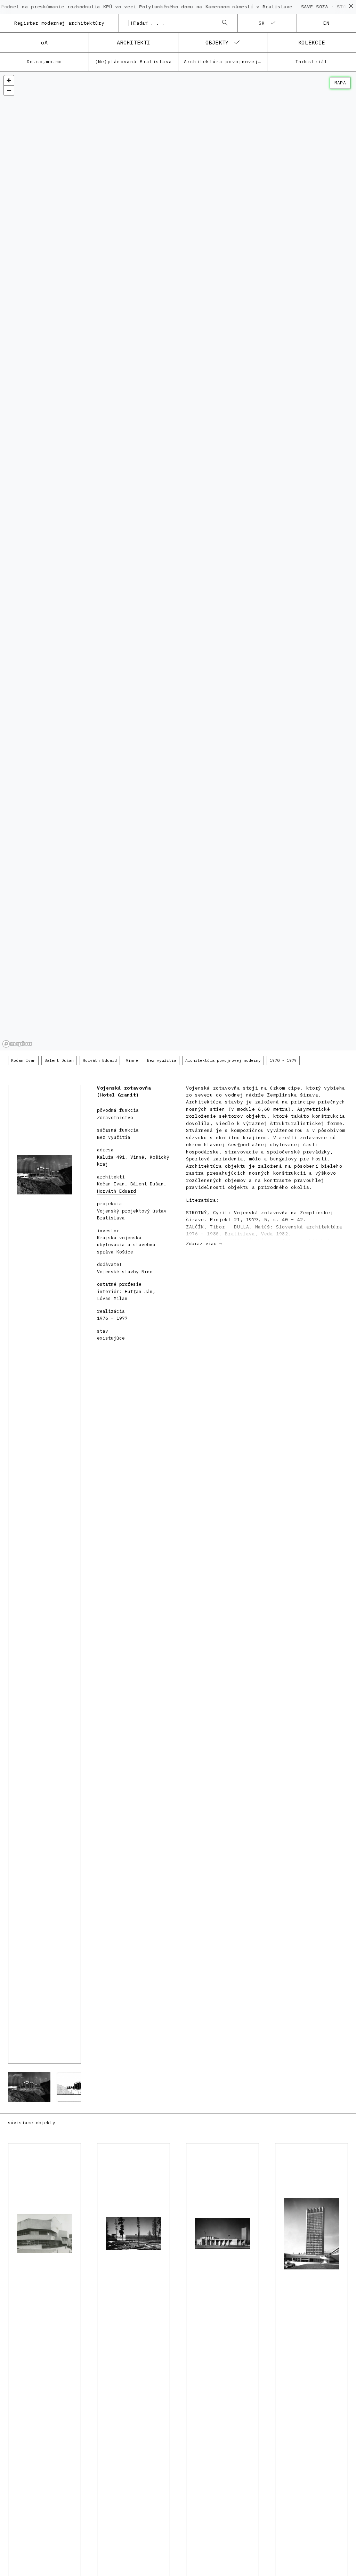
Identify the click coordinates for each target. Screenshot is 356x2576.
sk (262, 23)
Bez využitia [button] (162, 1060)
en (327, 23)
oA (44, 42)
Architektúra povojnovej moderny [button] (223, 1060)
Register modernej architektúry (59, 23)
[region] (178, 561)
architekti (133, 42)
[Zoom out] (9, 90)
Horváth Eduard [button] (100, 1060)
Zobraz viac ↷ (204, 1244)
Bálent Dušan (147, 1184)
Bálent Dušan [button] (59, 1060)
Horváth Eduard (116, 1191)
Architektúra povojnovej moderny (225, 62)
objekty (217, 42)
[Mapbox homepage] (17, 1044)
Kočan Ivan (111, 1184)
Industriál (312, 62)
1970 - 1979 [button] (283, 1060)
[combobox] (171, 23)
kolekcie (312, 42)
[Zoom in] (9, 80)
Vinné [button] (132, 1060)
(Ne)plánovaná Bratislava (134, 62)
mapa (340, 83)
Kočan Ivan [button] (23, 1060)
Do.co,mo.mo (44, 62)
